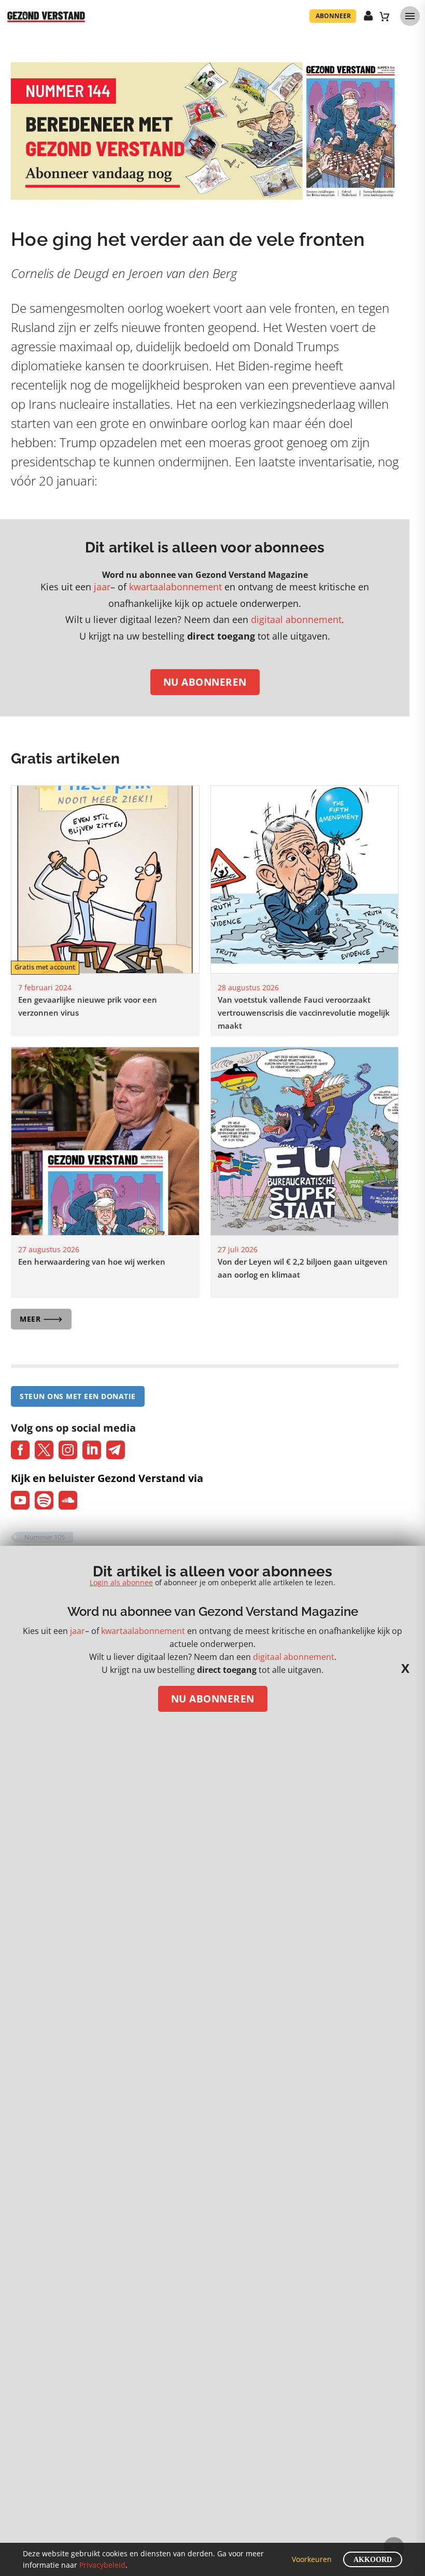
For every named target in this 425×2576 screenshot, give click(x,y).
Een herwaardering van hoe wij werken (92, 1262)
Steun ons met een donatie (78, 1396)
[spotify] (44, 1500)
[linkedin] (92, 1450)
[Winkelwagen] (385, 16)
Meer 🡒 (41, 1319)
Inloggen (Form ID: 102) (369, 16)
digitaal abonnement (296, 619)
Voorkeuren (312, 2559)
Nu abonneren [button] (205, 682)
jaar (102, 587)
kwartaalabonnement (175, 587)
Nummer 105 (45, 1537)
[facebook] (20, 1450)
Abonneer (333, 16)
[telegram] (116, 1450)
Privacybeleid (102, 2565)
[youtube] (20, 1500)
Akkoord (373, 2560)
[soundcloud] (68, 1500)
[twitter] (44, 1450)
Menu (410, 16)
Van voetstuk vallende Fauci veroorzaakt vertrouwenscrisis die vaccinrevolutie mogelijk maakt (304, 1013)
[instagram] (68, 1450)
